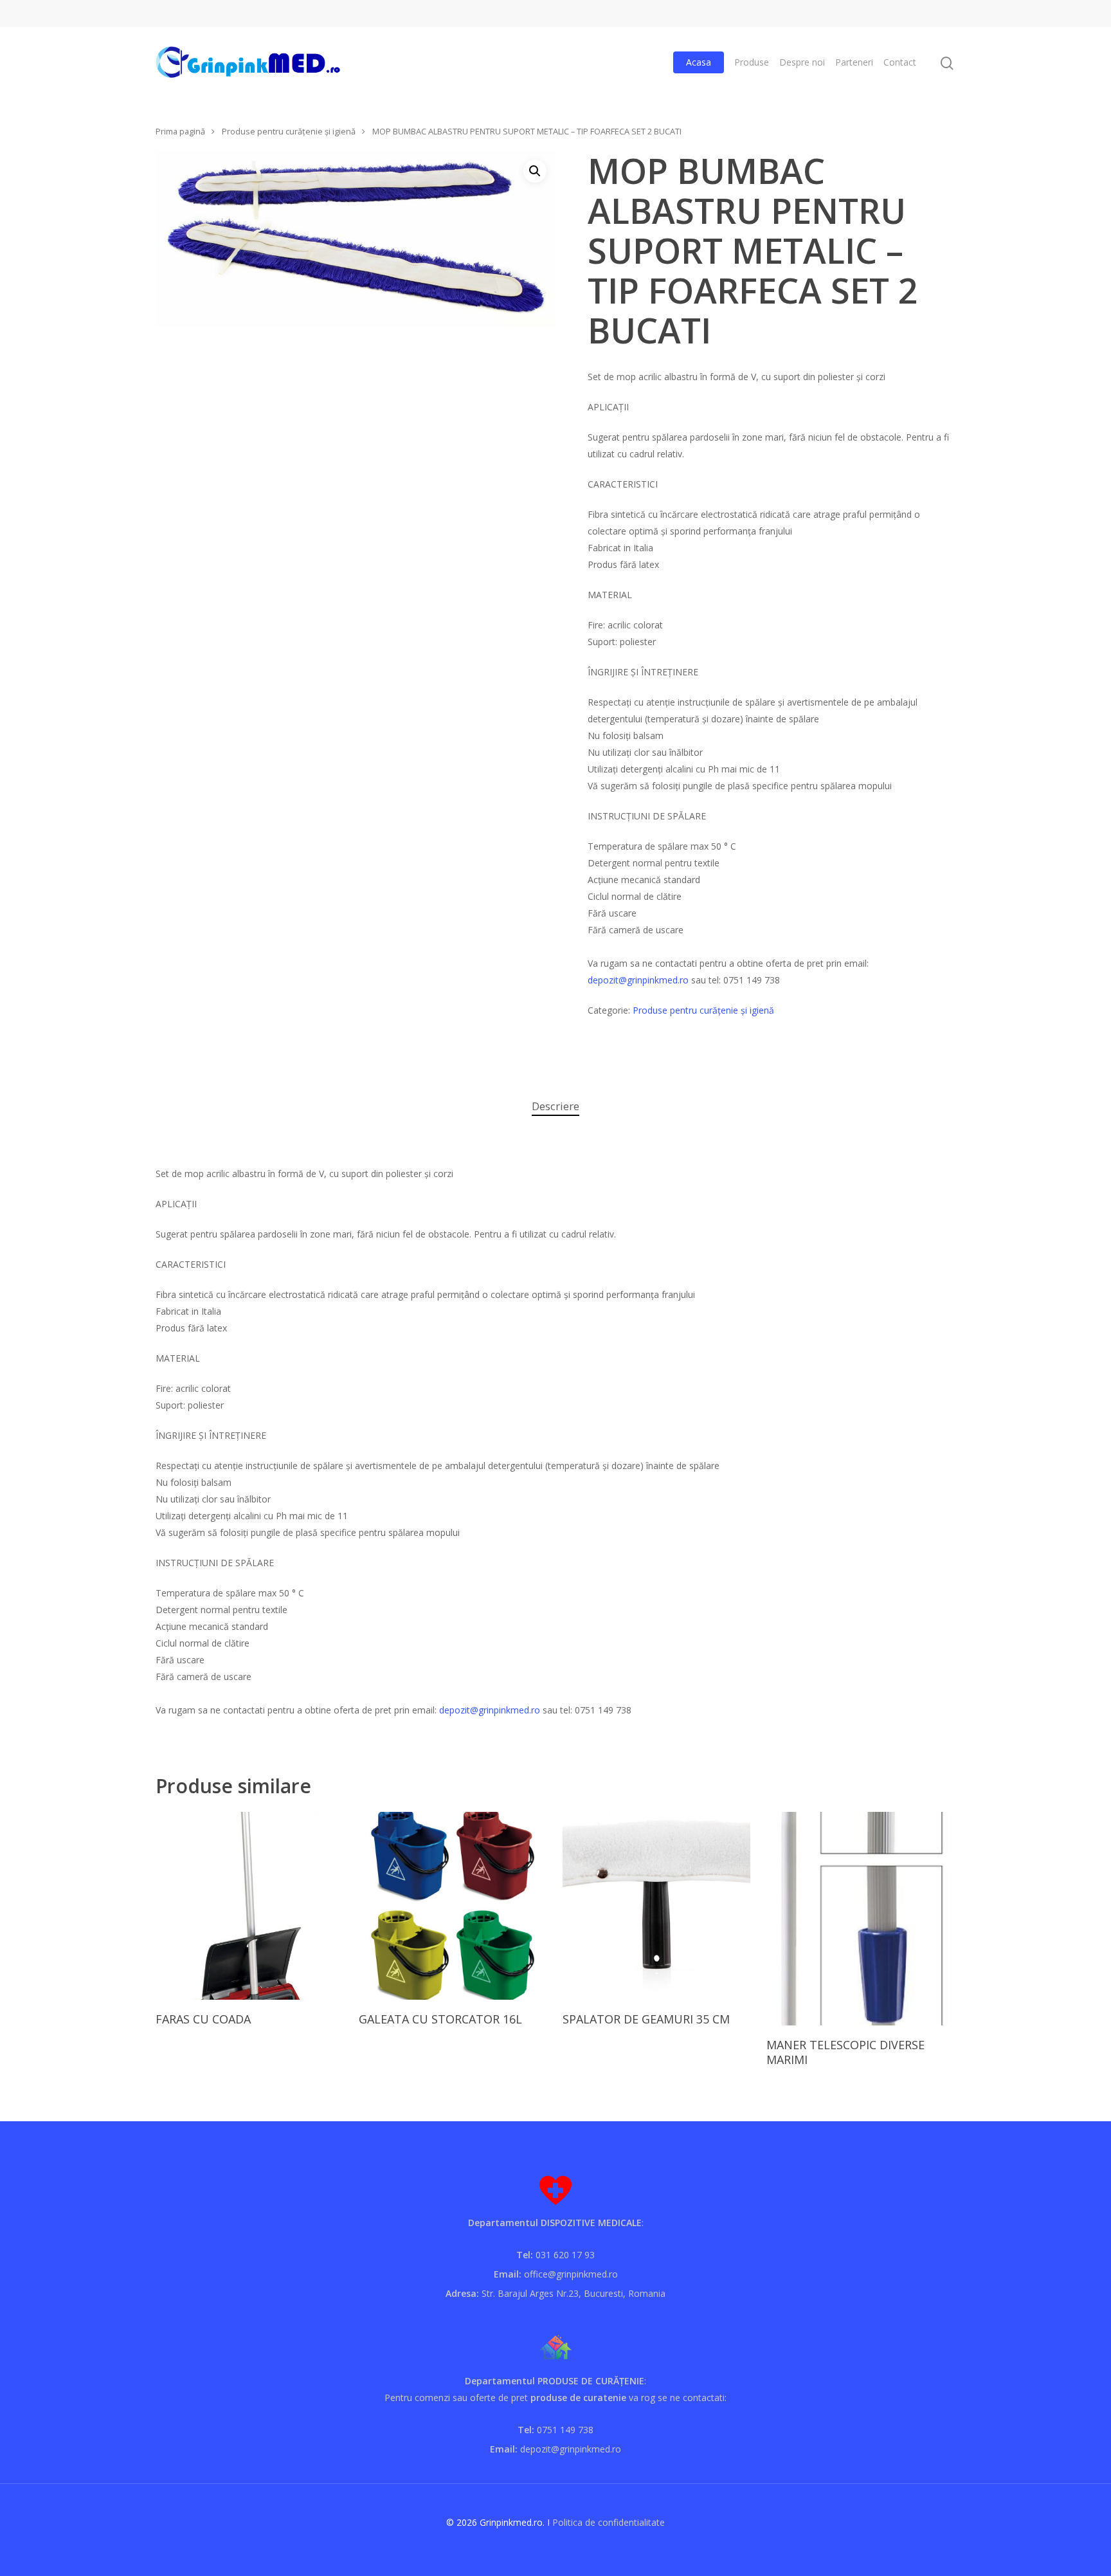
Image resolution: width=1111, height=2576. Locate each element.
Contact (900, 62)
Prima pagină (180, 131)
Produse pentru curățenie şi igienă (289, 131)
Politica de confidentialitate (609, 2522)
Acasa (699, 62)
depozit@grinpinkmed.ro (638, 980)
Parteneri (854, 62)
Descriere (555, 1106)
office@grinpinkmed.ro (571, 2274)
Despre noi (802, 62)
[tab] (555, 1107)
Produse (752, 62)
